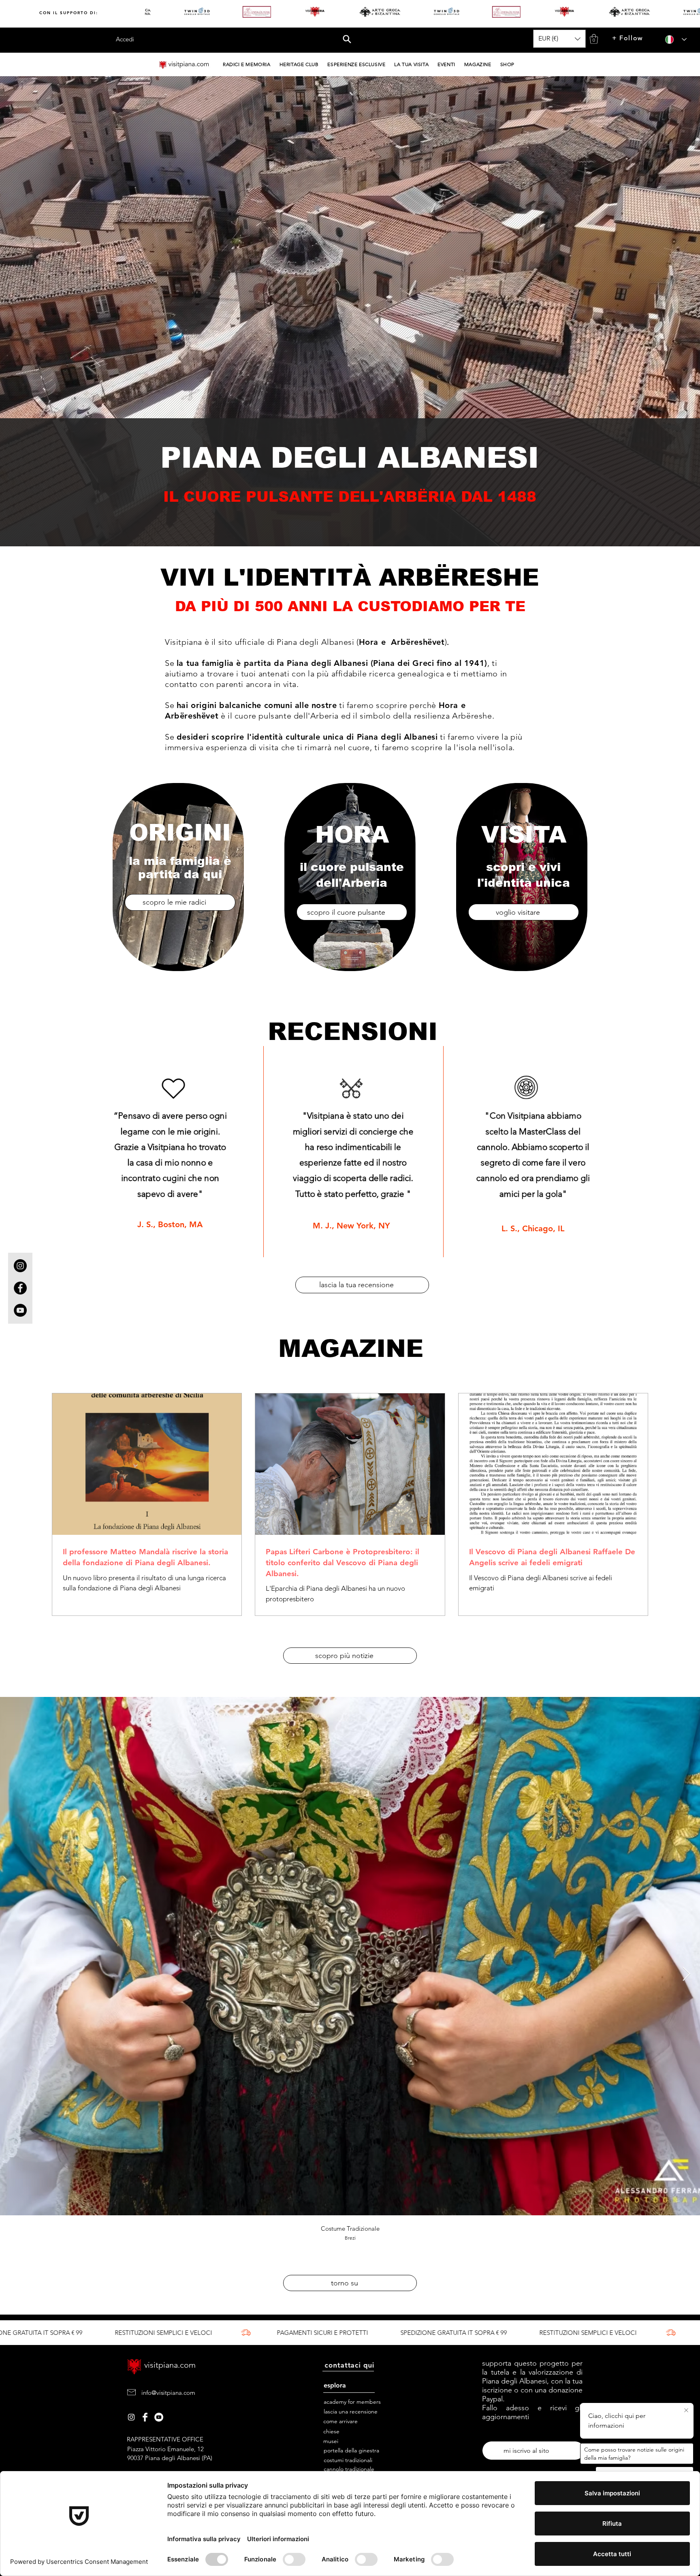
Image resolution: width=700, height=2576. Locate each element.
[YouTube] (644, 40)
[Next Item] (686, 1974)
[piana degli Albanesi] (159, 2417)
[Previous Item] (14, 1974)
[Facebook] (627, 40)
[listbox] (559, 39)
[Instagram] (611, 40)
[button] (347, 39)
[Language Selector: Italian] (673, 40)
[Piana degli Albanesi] (131, 2417)
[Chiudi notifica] (686, 2411)
